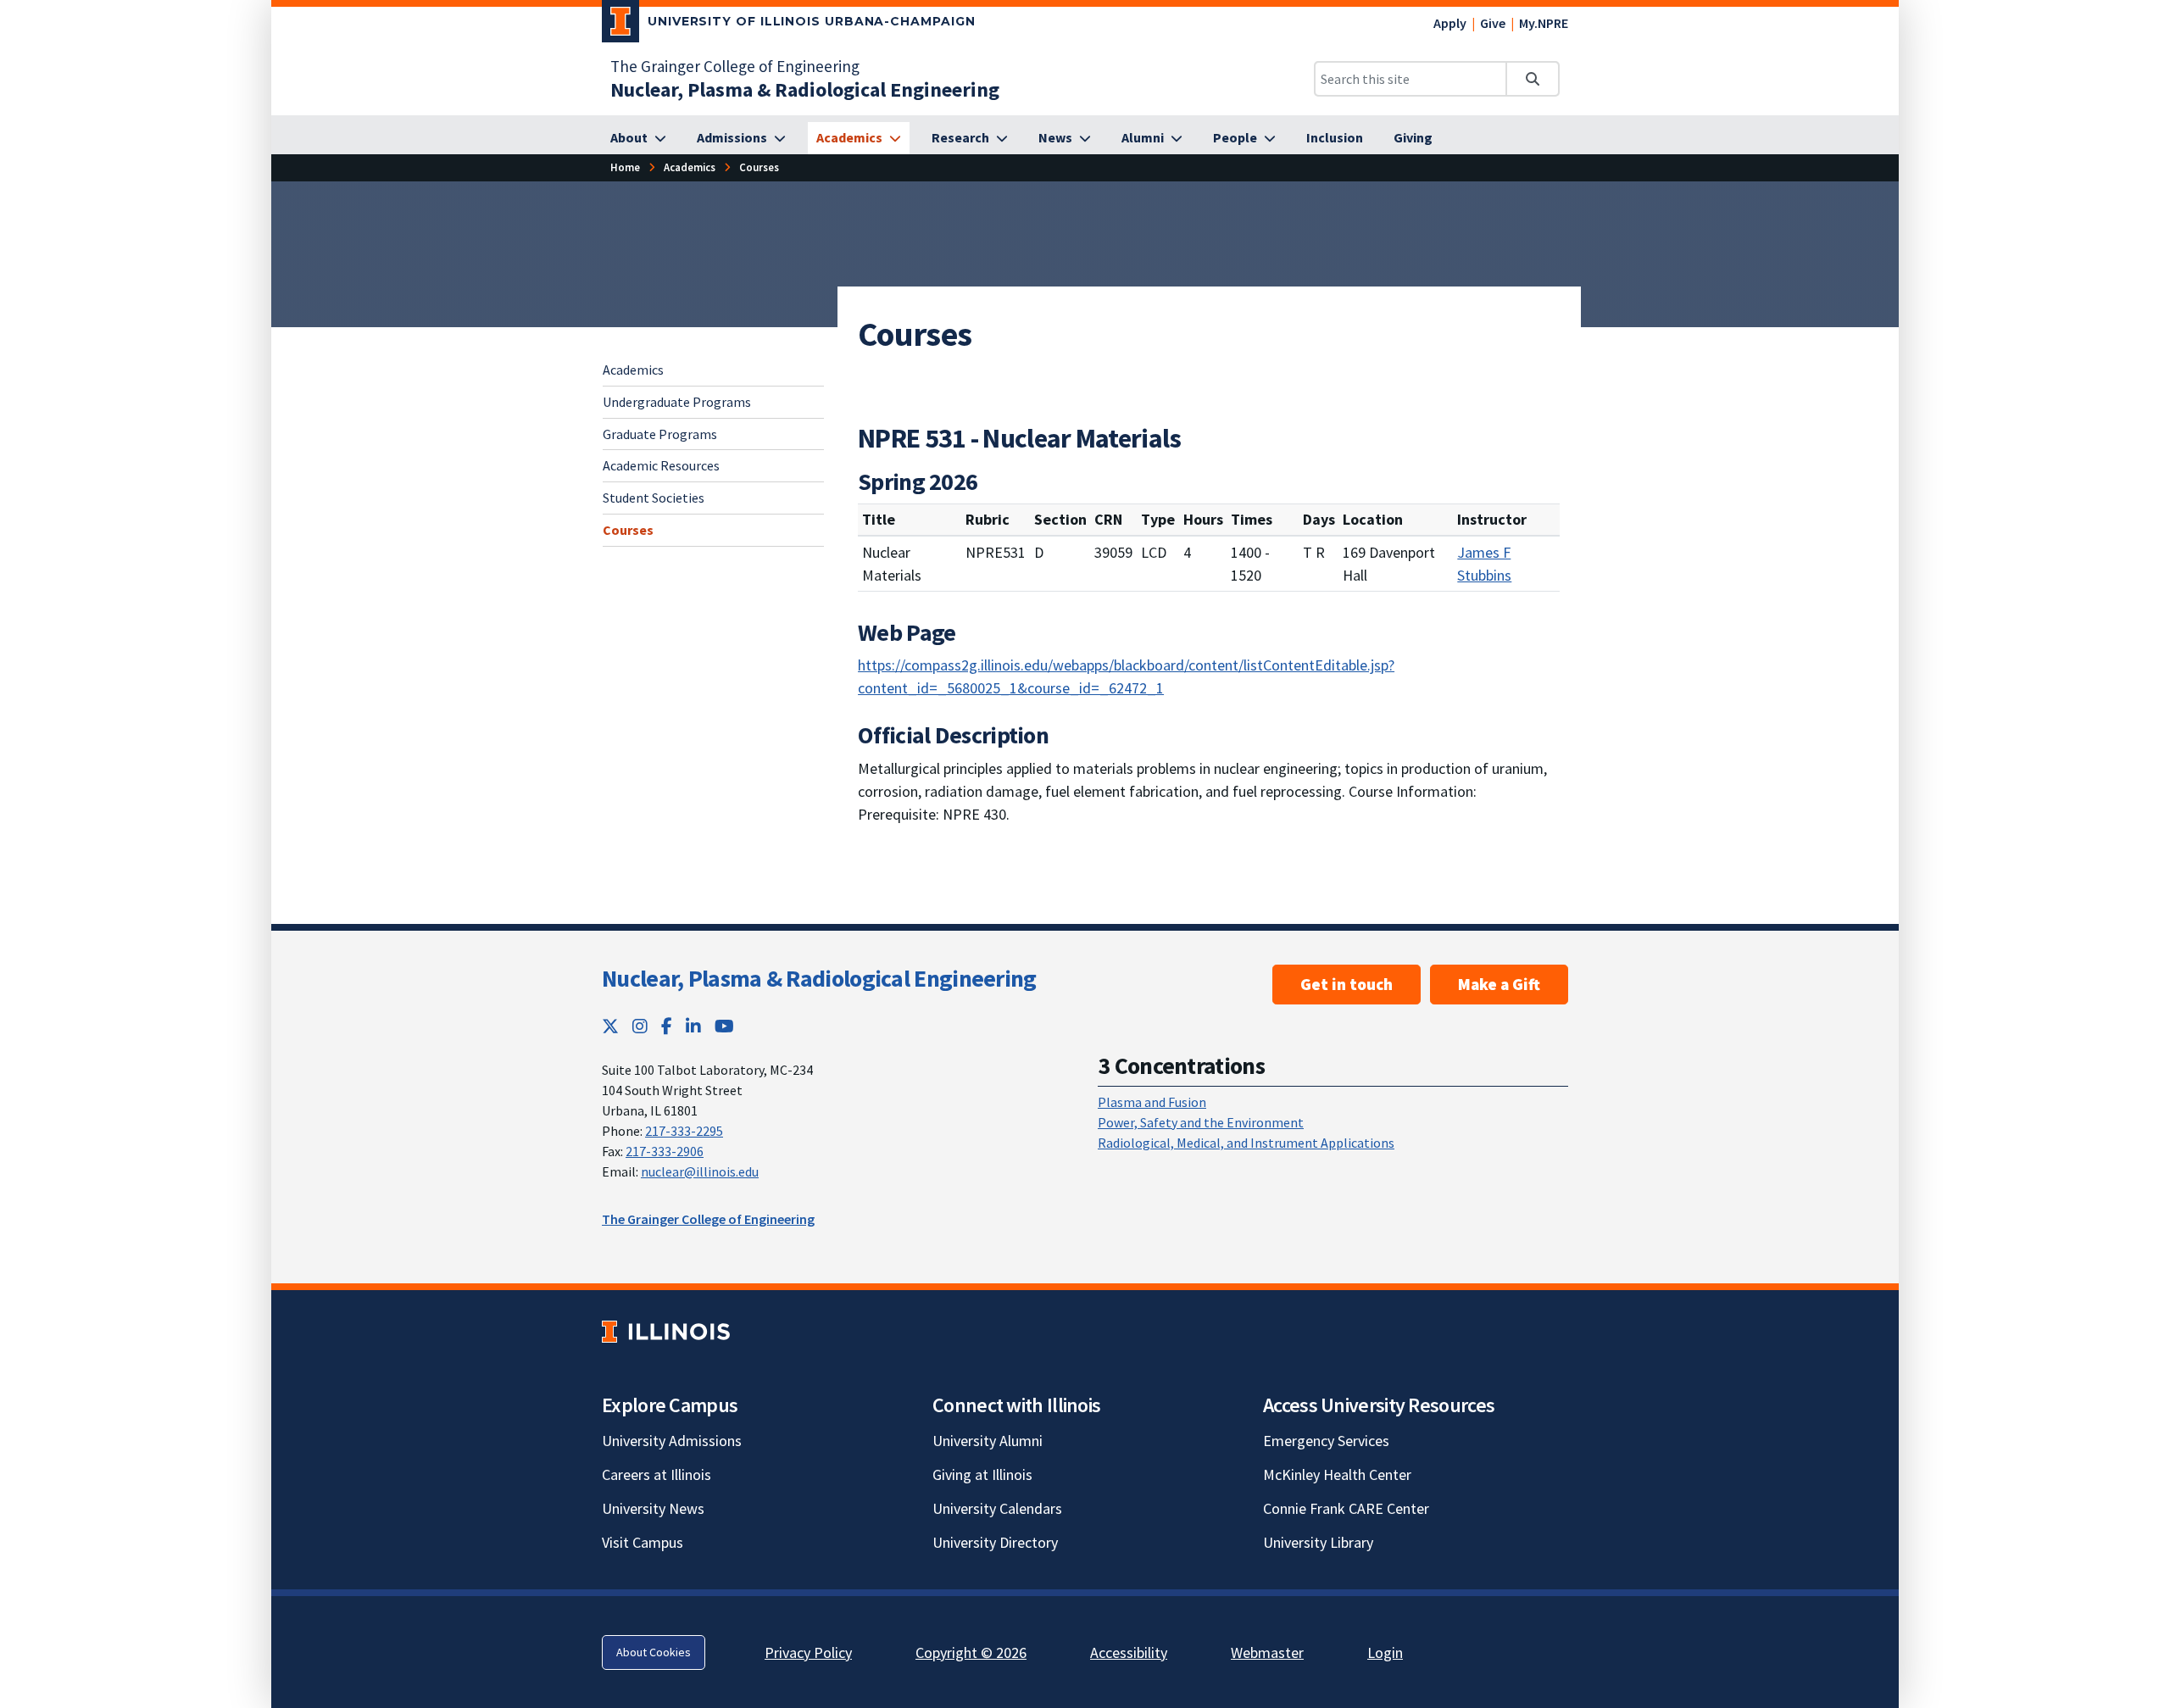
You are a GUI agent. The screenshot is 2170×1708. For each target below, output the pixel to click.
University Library (1318, 1542)
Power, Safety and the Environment (1201, 1122)
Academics (633, 370)
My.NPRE (1544, 23)
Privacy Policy (808, 1652)
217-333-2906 (665, 1151)
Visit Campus (643, 1542)
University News (653, 1508)
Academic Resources (661, 465)
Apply (1450, 23)
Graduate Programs (660, 433)
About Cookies (654, 1652)
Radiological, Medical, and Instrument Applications (1246, 1143)
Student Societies (654, 498)
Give (1493, 23)
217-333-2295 (684, 1131)
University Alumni (988, 1441)
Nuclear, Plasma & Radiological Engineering (819, 978)
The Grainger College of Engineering (735, 66)
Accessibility (1129, 1652)
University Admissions (672, 1441)
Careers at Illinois (657, 1474)
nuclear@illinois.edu (700, 1171)
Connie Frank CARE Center (1346, 1508)
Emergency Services (1326, 1441)
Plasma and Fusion (1152, 1102)
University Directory (995, 1542)
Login (1385, 1652)
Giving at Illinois (982, 1474)
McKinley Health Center (1337, 1474)
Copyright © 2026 (971, 1652)
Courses (628, 530)
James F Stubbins (1484, 564)
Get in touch (1347, 984)
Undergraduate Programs (677, 401)
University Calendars (997, 1508)
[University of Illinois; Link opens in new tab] (666, 1331)
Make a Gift (1499, 984)
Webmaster (1267, 1652)
